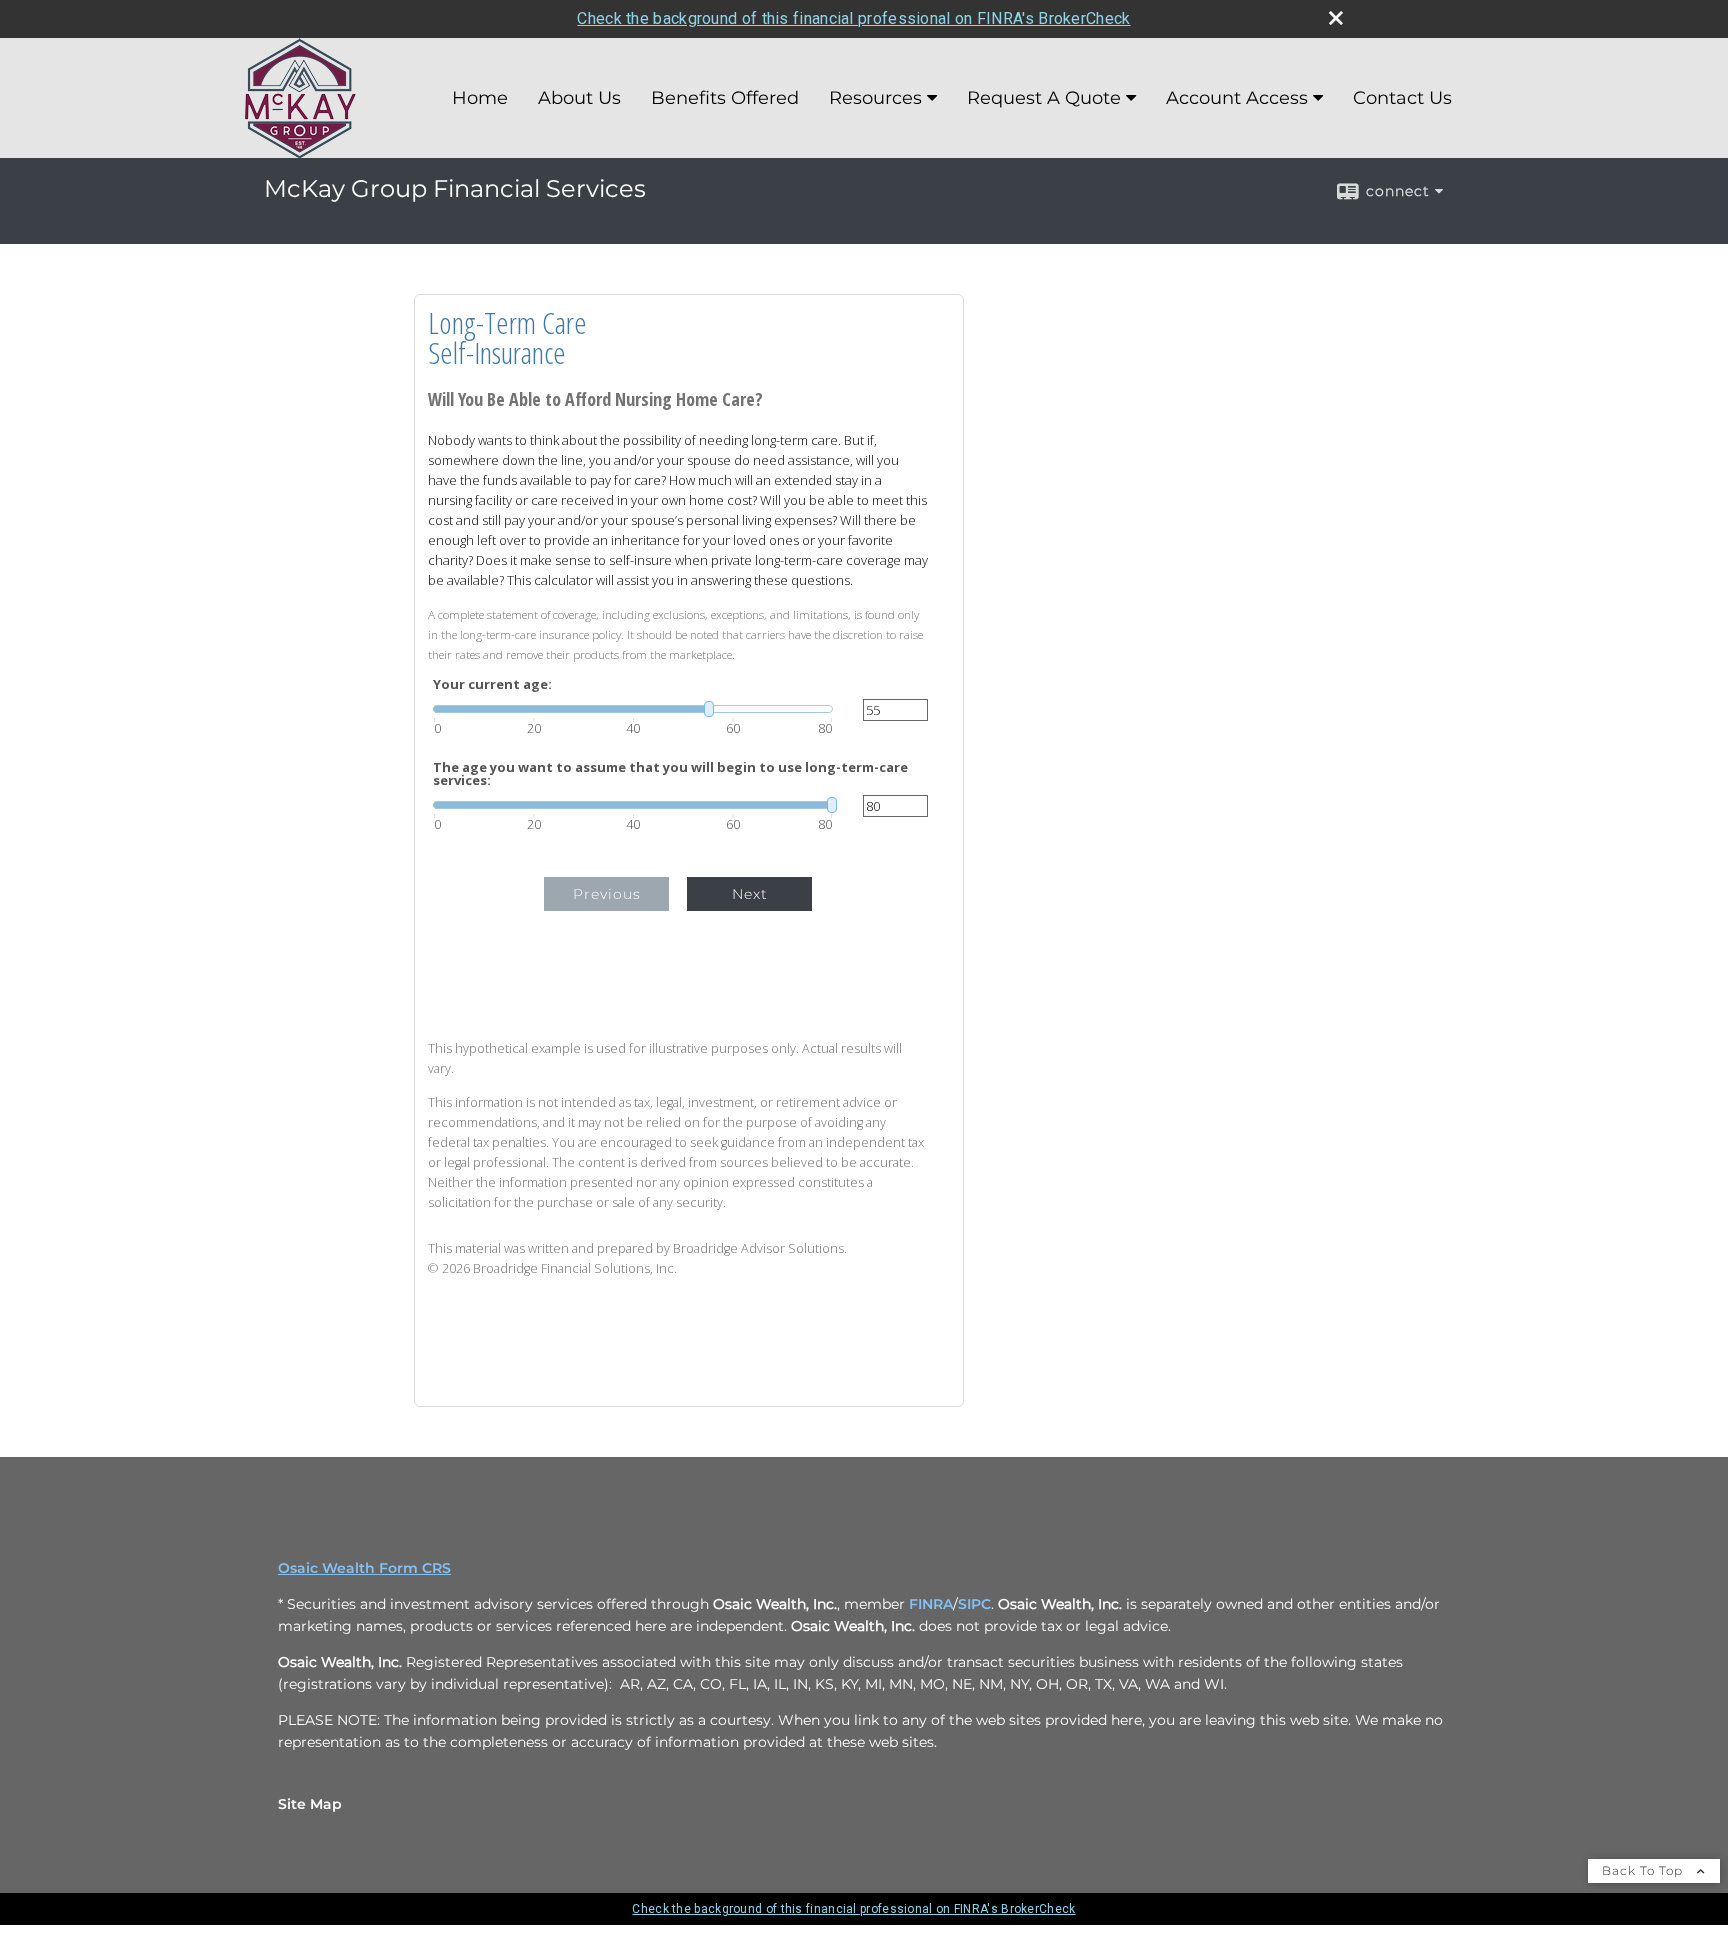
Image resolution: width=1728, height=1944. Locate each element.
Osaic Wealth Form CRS (364, 1568)
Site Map (310, 1804)
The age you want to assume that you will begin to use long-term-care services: (670, 774)
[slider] (633, 709)
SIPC (974, 1604)
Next (750, 894)
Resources (875, 98)
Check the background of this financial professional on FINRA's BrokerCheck (853, 18)
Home (480, 98)
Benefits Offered (725, 98)
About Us (579, 98)
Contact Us (1402, 98)
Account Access (1237, 98)
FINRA (931, 1604)
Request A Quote (1044, 98)
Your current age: (492, 684)
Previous (607, 894)
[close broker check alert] (1336, 18)
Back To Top (1644, 1870)
